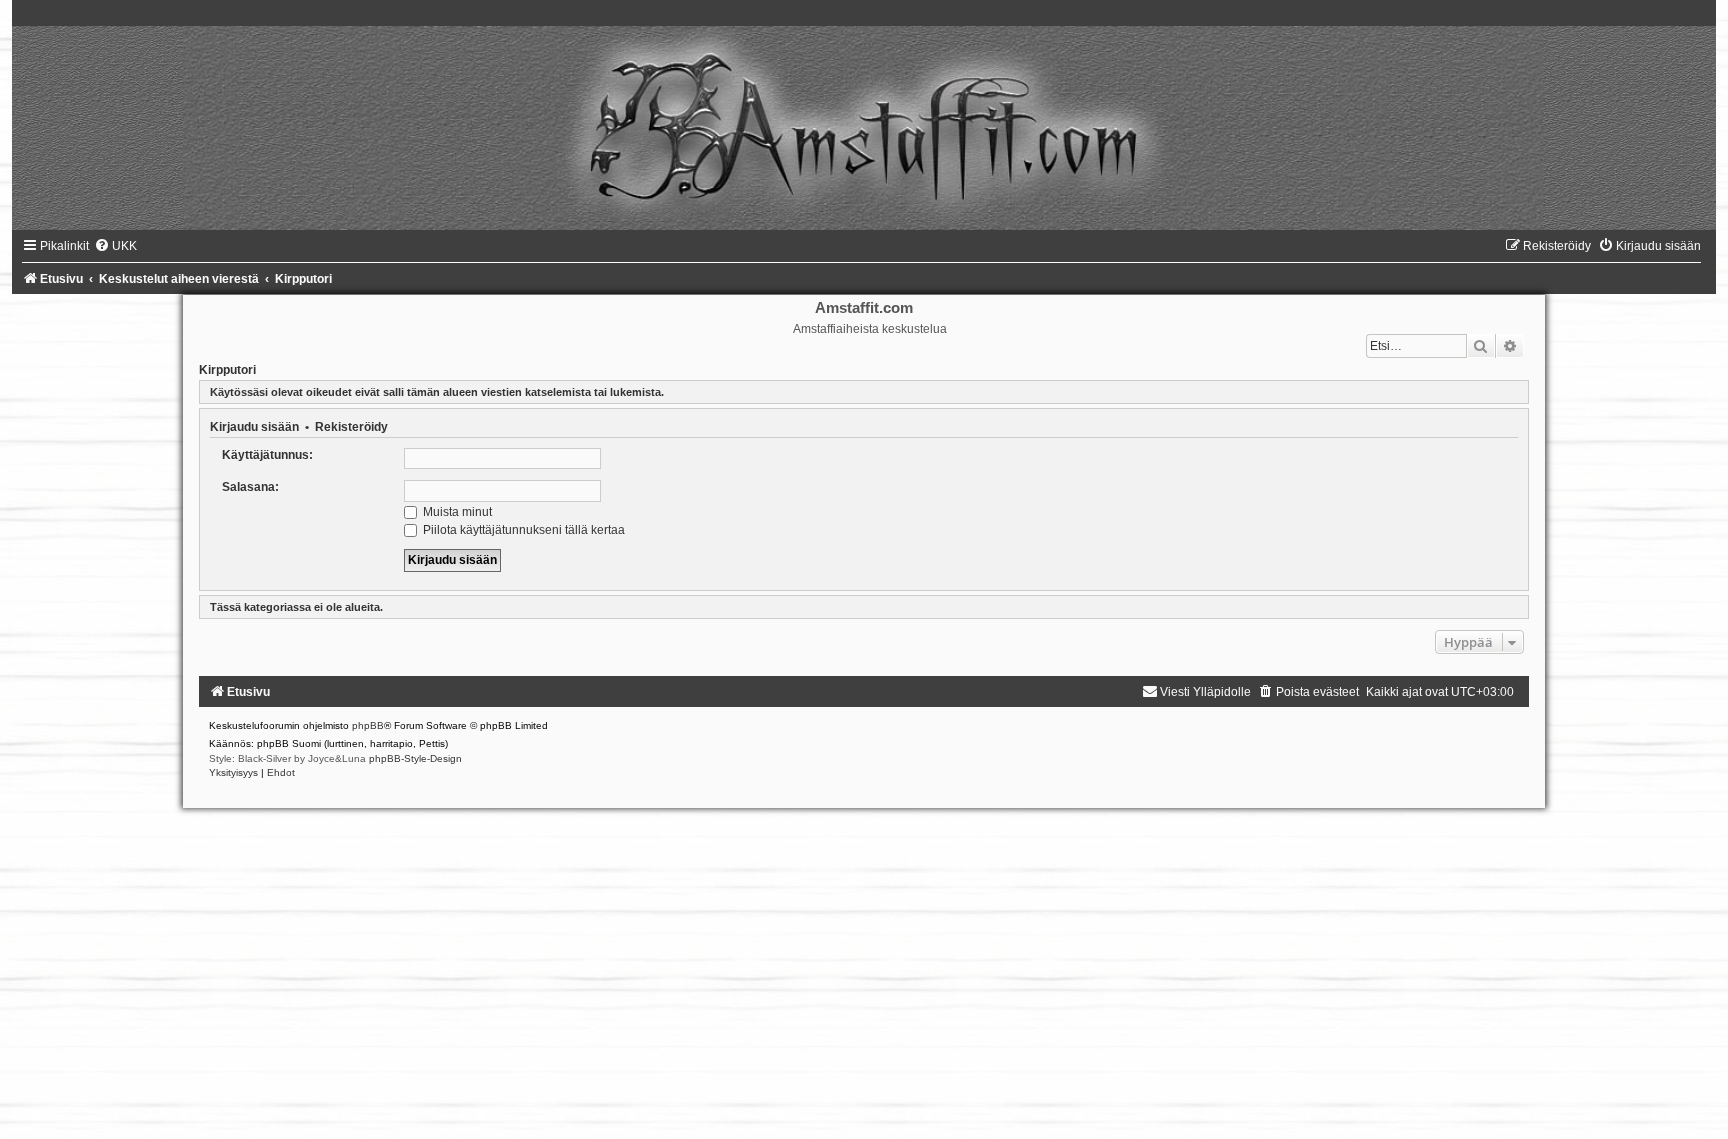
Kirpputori (227, 370)
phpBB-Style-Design (415, 758)
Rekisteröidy (351, 427)
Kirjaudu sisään (254, 427)
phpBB (368, 725)
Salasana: (250, 487)
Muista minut (456, 512)
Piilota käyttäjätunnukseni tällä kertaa (522, 530)
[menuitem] (115, 246)
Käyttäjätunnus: (267, 455)
